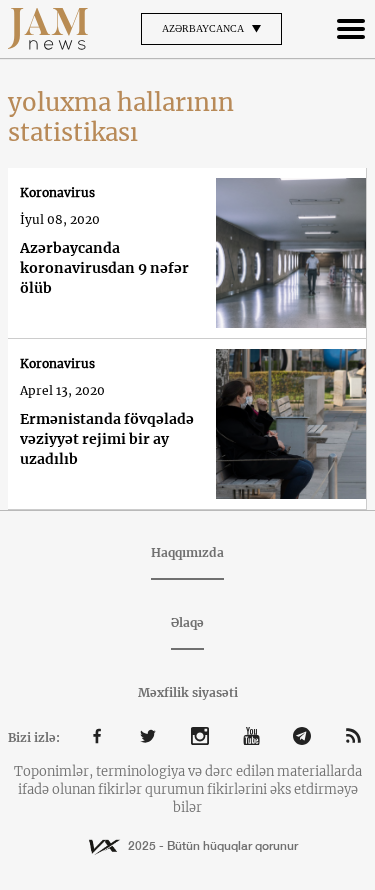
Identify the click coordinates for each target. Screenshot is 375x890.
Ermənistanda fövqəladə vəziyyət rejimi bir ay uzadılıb (107, 439)
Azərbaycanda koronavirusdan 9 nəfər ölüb (104, 268)
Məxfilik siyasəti (188, 692)
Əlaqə (187, 622)
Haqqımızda (187, 552)
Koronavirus (57, 192)
